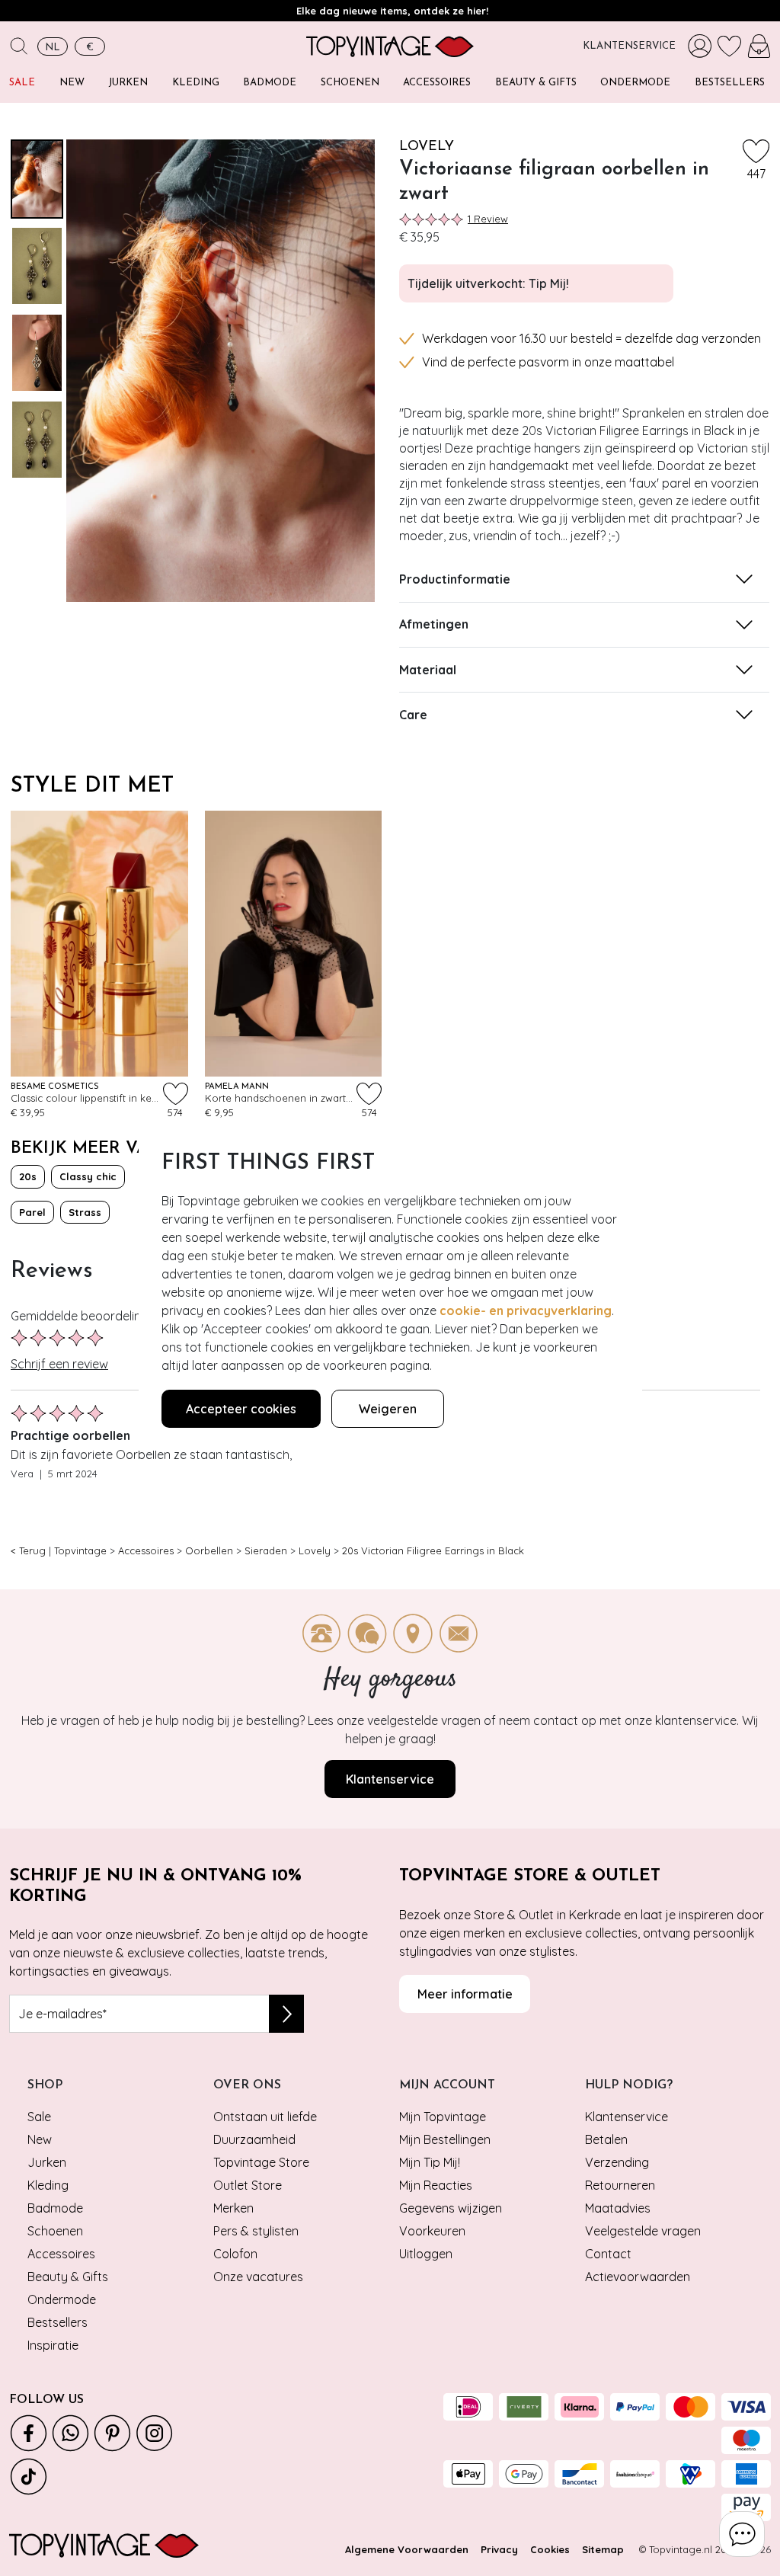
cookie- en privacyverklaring (526, 1310)
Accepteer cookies (241, 1409)
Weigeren (388, 1409)
